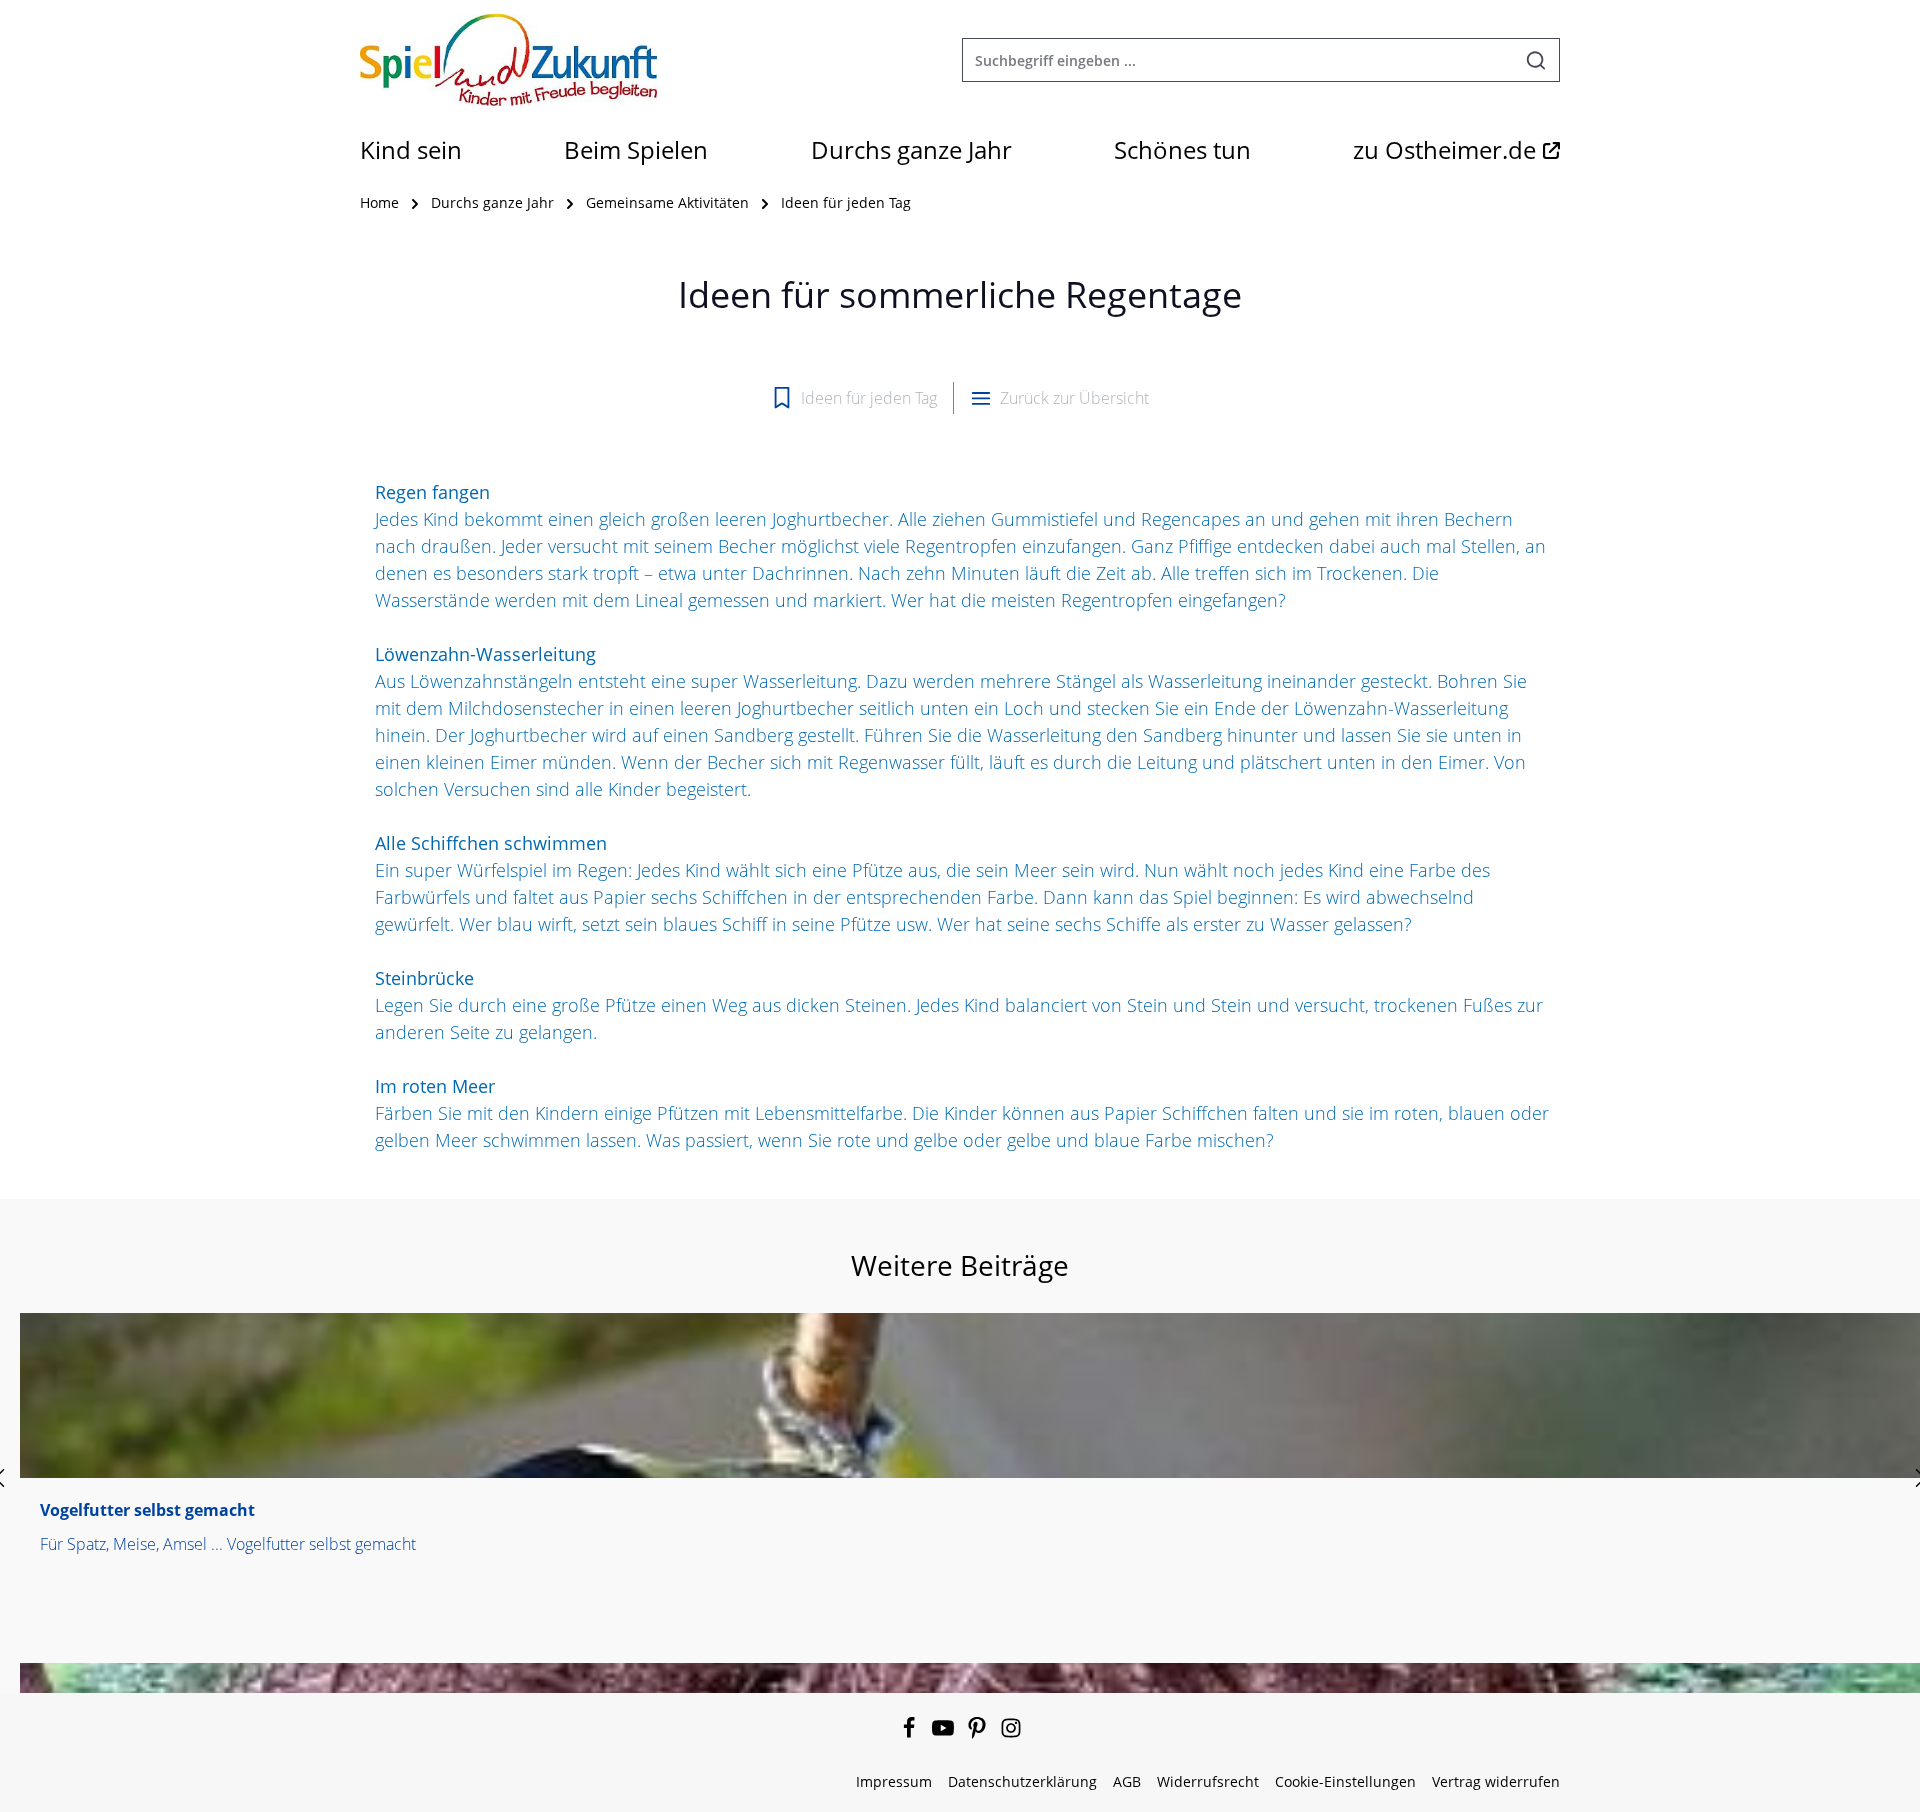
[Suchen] (1536, 60)
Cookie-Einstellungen (1345, 1781)
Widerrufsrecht (1208, 1781)
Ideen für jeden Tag (869, 398)
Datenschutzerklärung (1022, 1781)
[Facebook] (911, 1733)
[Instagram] (1011, 1733)
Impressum (894, 1781)
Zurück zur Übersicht (1074, 398)
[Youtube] (945, 1733)
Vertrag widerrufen (1496, 1781)
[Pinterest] (979, 1733)
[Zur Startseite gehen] (508, 60)
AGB (1127, 1781)
